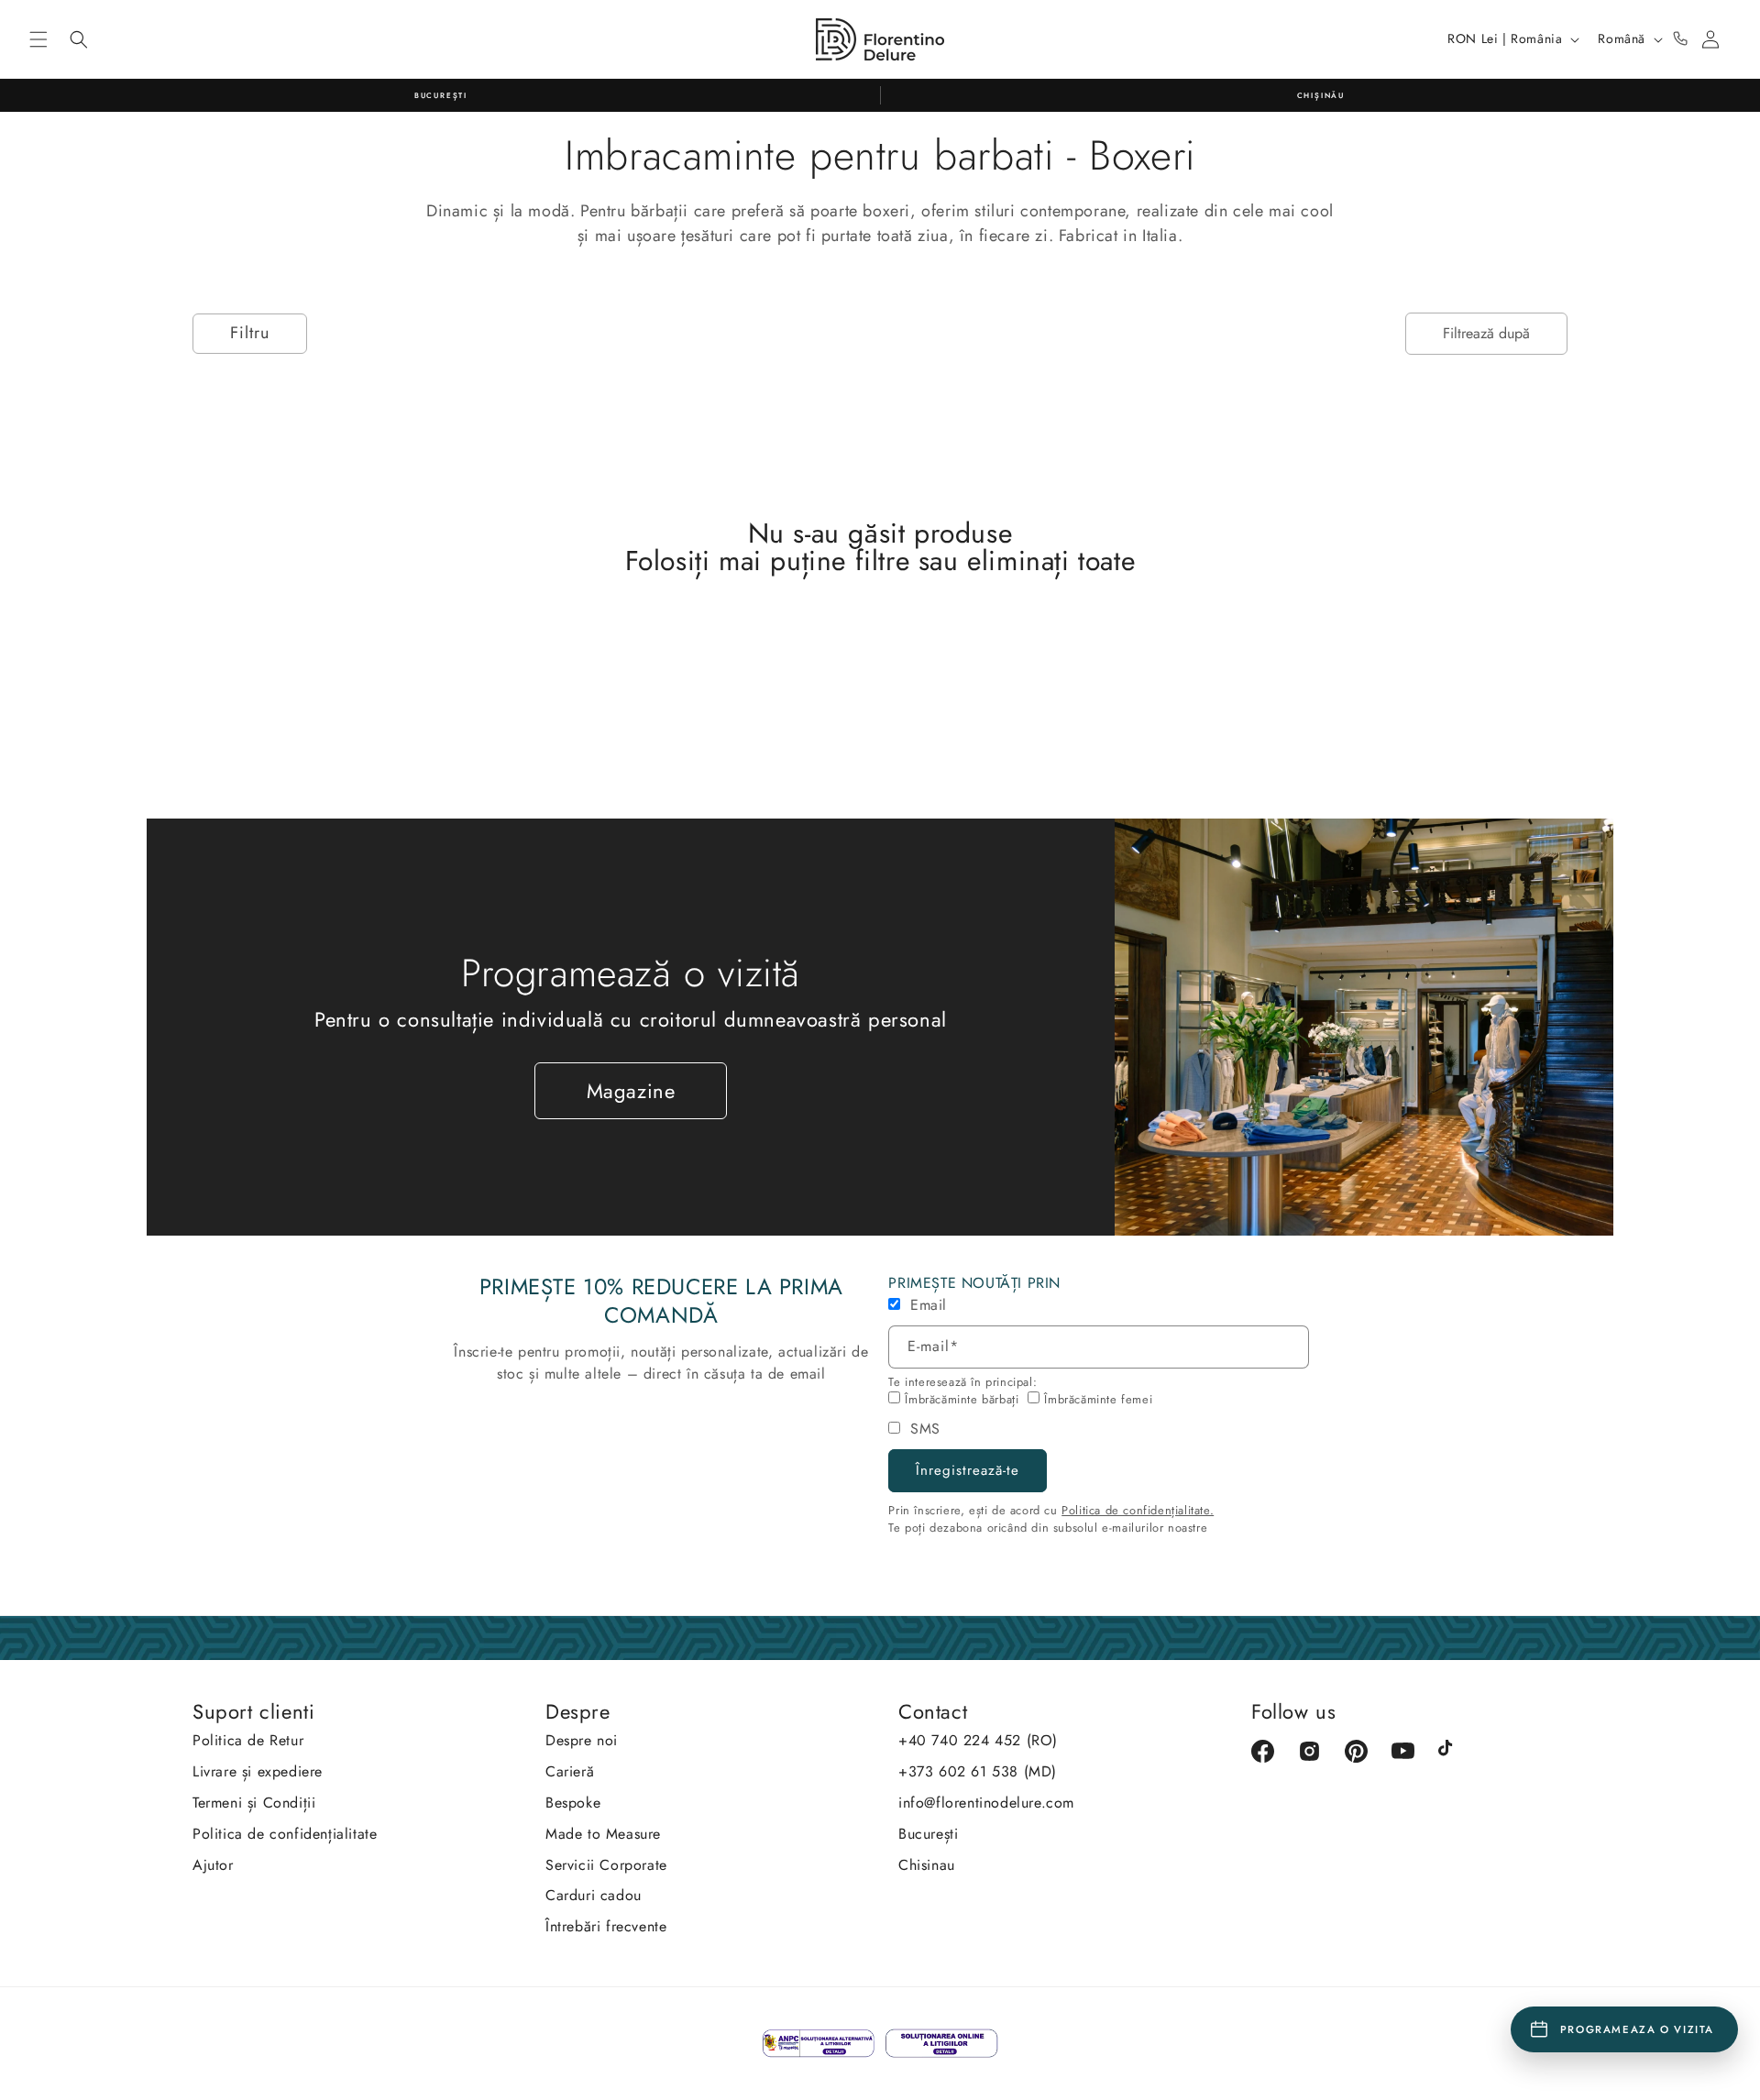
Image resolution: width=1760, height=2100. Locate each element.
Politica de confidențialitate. (1138, 1510)
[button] (38, 39)
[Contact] (1680, 39)
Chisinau (927, 1865)
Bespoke (573, 1803)
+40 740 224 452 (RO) (978, 1740)
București (928, 1834)
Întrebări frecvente (606, 1926)
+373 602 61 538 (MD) (978, 1771)
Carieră (570, 1771)
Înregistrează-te (968, 1470)
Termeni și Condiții (254, 1803)
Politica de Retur (248, 1740)
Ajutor (213, 1865)
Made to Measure (603, 1834)
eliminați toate (1051, 561)
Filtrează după (1486, 333)
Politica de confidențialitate (285, 1834)
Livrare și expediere (258, 1771)
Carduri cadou (594, 1895)
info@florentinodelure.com (986, 1803)
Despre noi (582, 1740)
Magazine (631, 1091)
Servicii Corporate (606, 1865)
